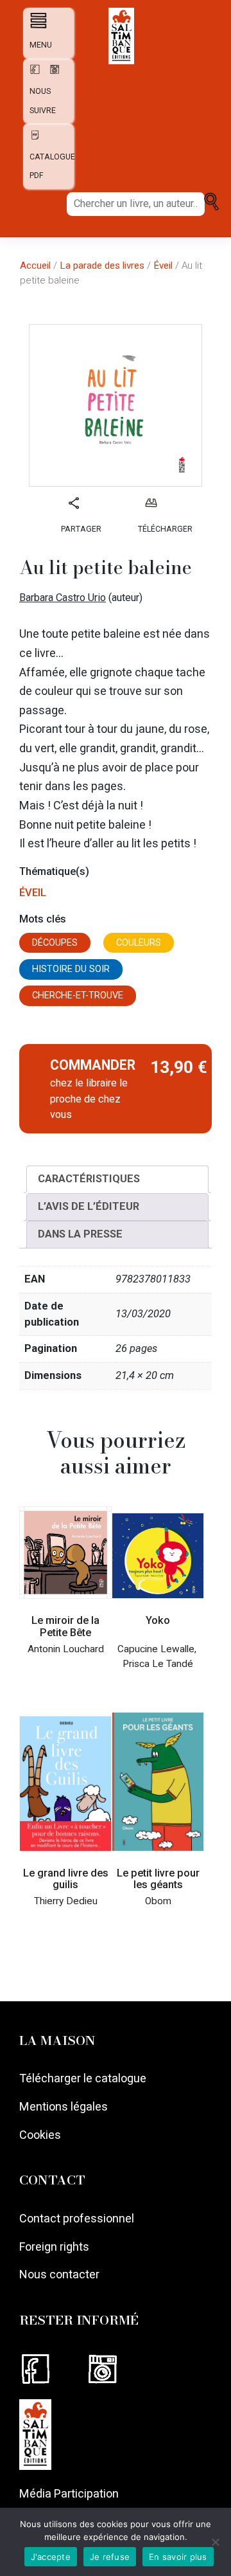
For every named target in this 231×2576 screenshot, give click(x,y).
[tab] (117, 1179)
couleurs (139, 943)
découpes (55, 943)
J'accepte (51, 2557)
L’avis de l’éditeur (89, 1206)
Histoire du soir (71, 969)
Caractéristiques (89, 1179)
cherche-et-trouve (78, 995)
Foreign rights (54, 2247)
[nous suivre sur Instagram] (51, 74)
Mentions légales (64, 2106)
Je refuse (110, 2557)
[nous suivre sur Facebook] (33, 74)
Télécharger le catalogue (83, 2078)
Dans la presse (80, 1234)
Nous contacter (59, 2274)
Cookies (40, 2135)
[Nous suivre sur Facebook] (53, 2369)
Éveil (163, 266)
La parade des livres (102, 266)
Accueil (35, 266)
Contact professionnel (77, 2218)
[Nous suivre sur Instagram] (118, 2369)
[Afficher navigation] (36, 20)
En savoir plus (178, 2557)
